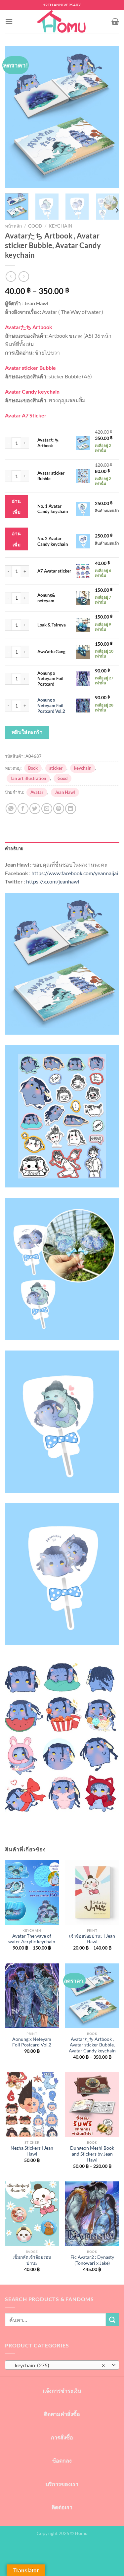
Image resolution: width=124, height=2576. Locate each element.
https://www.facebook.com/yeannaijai (75, 873)
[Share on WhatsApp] (11, 809)
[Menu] (9, 21)
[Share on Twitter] (35, 809)
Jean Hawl (65, 792)
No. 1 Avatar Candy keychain (53, 509)
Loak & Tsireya (52, 625)
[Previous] (16, 117)
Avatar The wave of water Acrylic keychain (32, 1939)
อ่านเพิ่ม (16, 507)
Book (33, 768)
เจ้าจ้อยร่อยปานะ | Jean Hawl (92, 1939)
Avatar (37, 792)
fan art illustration (28, 778)
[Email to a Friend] (47, 809)
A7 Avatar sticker (54, 571)
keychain (61, 226)
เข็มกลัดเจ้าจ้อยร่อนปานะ (32, 2260)
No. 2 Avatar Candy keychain (53, 541)
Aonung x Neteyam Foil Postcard (50, 679)
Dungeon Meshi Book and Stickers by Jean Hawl (92, 2154)
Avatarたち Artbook (48, 443)
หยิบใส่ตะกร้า (27, 732)
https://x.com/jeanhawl (53, 881)
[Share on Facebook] (23, 809)
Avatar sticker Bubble (51, 476)
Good (35, 226)
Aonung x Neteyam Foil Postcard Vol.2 (51, 706)
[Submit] (112, 2319)
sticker (56, 768)
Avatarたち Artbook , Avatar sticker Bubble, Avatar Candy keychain (92, 2045)
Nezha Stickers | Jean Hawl (32, 2151)
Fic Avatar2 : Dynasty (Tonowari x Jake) (92, 2260)
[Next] (108, 117)
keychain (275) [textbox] (58, 2365)
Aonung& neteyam (46, 598)
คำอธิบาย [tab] (14, 848)
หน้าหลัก (13, 226)
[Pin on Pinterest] (59, 809)
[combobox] (62, 2365)
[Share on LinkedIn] (71, 809)
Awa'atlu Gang (51, 652)
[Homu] (62, 21)
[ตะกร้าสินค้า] (115, 21)
